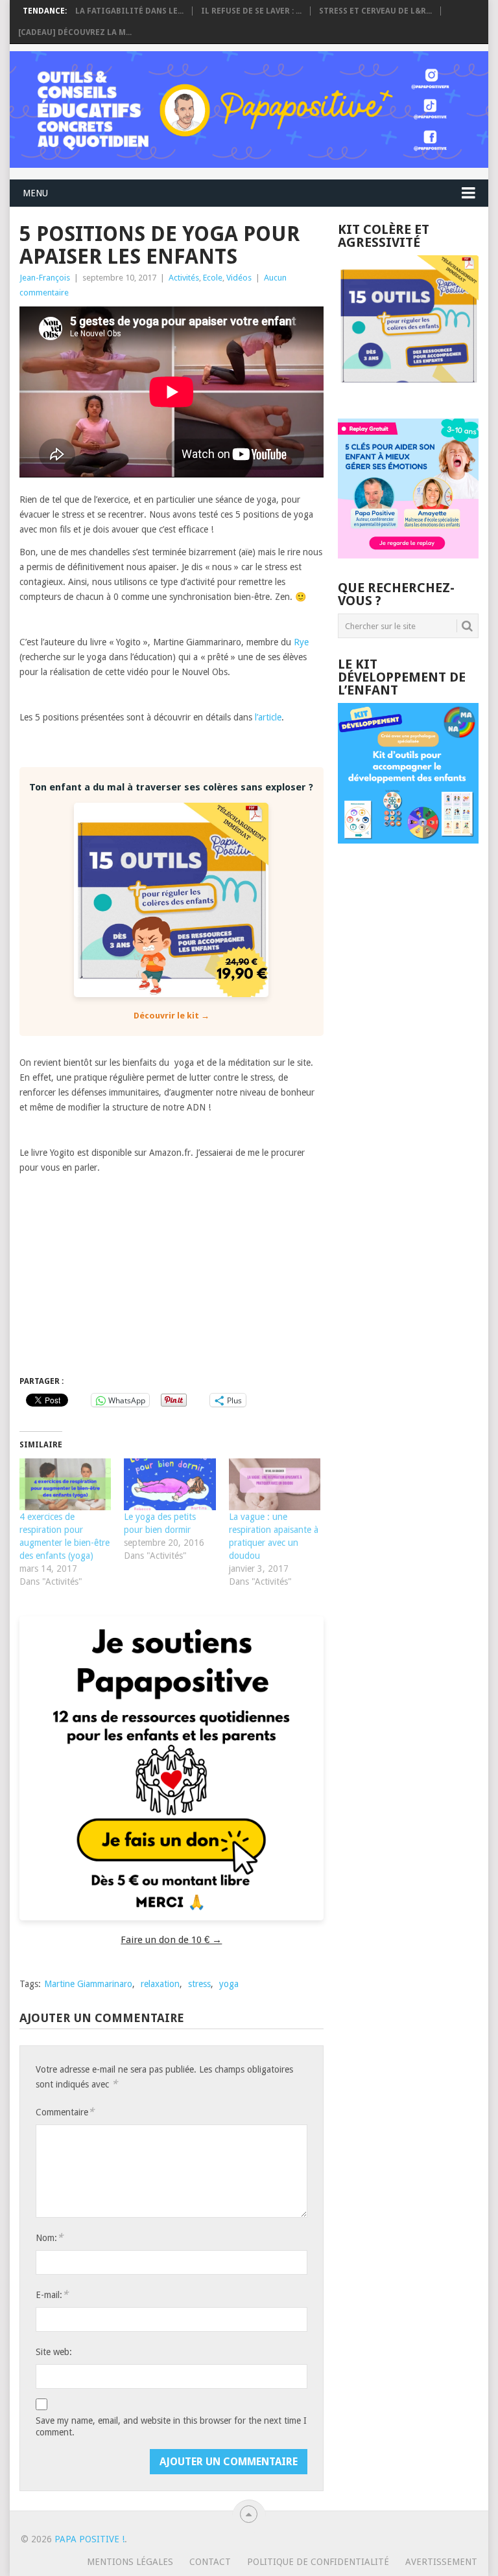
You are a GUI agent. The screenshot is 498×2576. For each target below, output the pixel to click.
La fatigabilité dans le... (129, 11)
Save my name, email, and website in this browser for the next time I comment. (171, 2426)
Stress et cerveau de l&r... (375, 11)
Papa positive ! (89, 2539)
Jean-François (45, 278)
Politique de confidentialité (318, 2562)
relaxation (160, 1984)
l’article (268, 717)
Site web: (54, 2352)
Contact (210, 2562)
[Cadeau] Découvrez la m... (75, 32)
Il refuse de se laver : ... (251, 11)
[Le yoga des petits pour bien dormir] (170, 1485)
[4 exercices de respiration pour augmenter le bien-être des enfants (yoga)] (65, 1485)
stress (199, 1984)
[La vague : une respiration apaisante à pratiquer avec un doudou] (275, 1485)
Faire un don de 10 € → (171, 1940)
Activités (184, 278)
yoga (229, 1984)
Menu (35, 193)
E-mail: (52, 2294)
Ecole (213, 278)
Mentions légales (130, 2562)
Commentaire (65, 2112)
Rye (301, 642)
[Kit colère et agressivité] (408, 393)
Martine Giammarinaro (88, 1984)
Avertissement (441, 2562)
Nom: (49, 2237)
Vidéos (239, 278)
